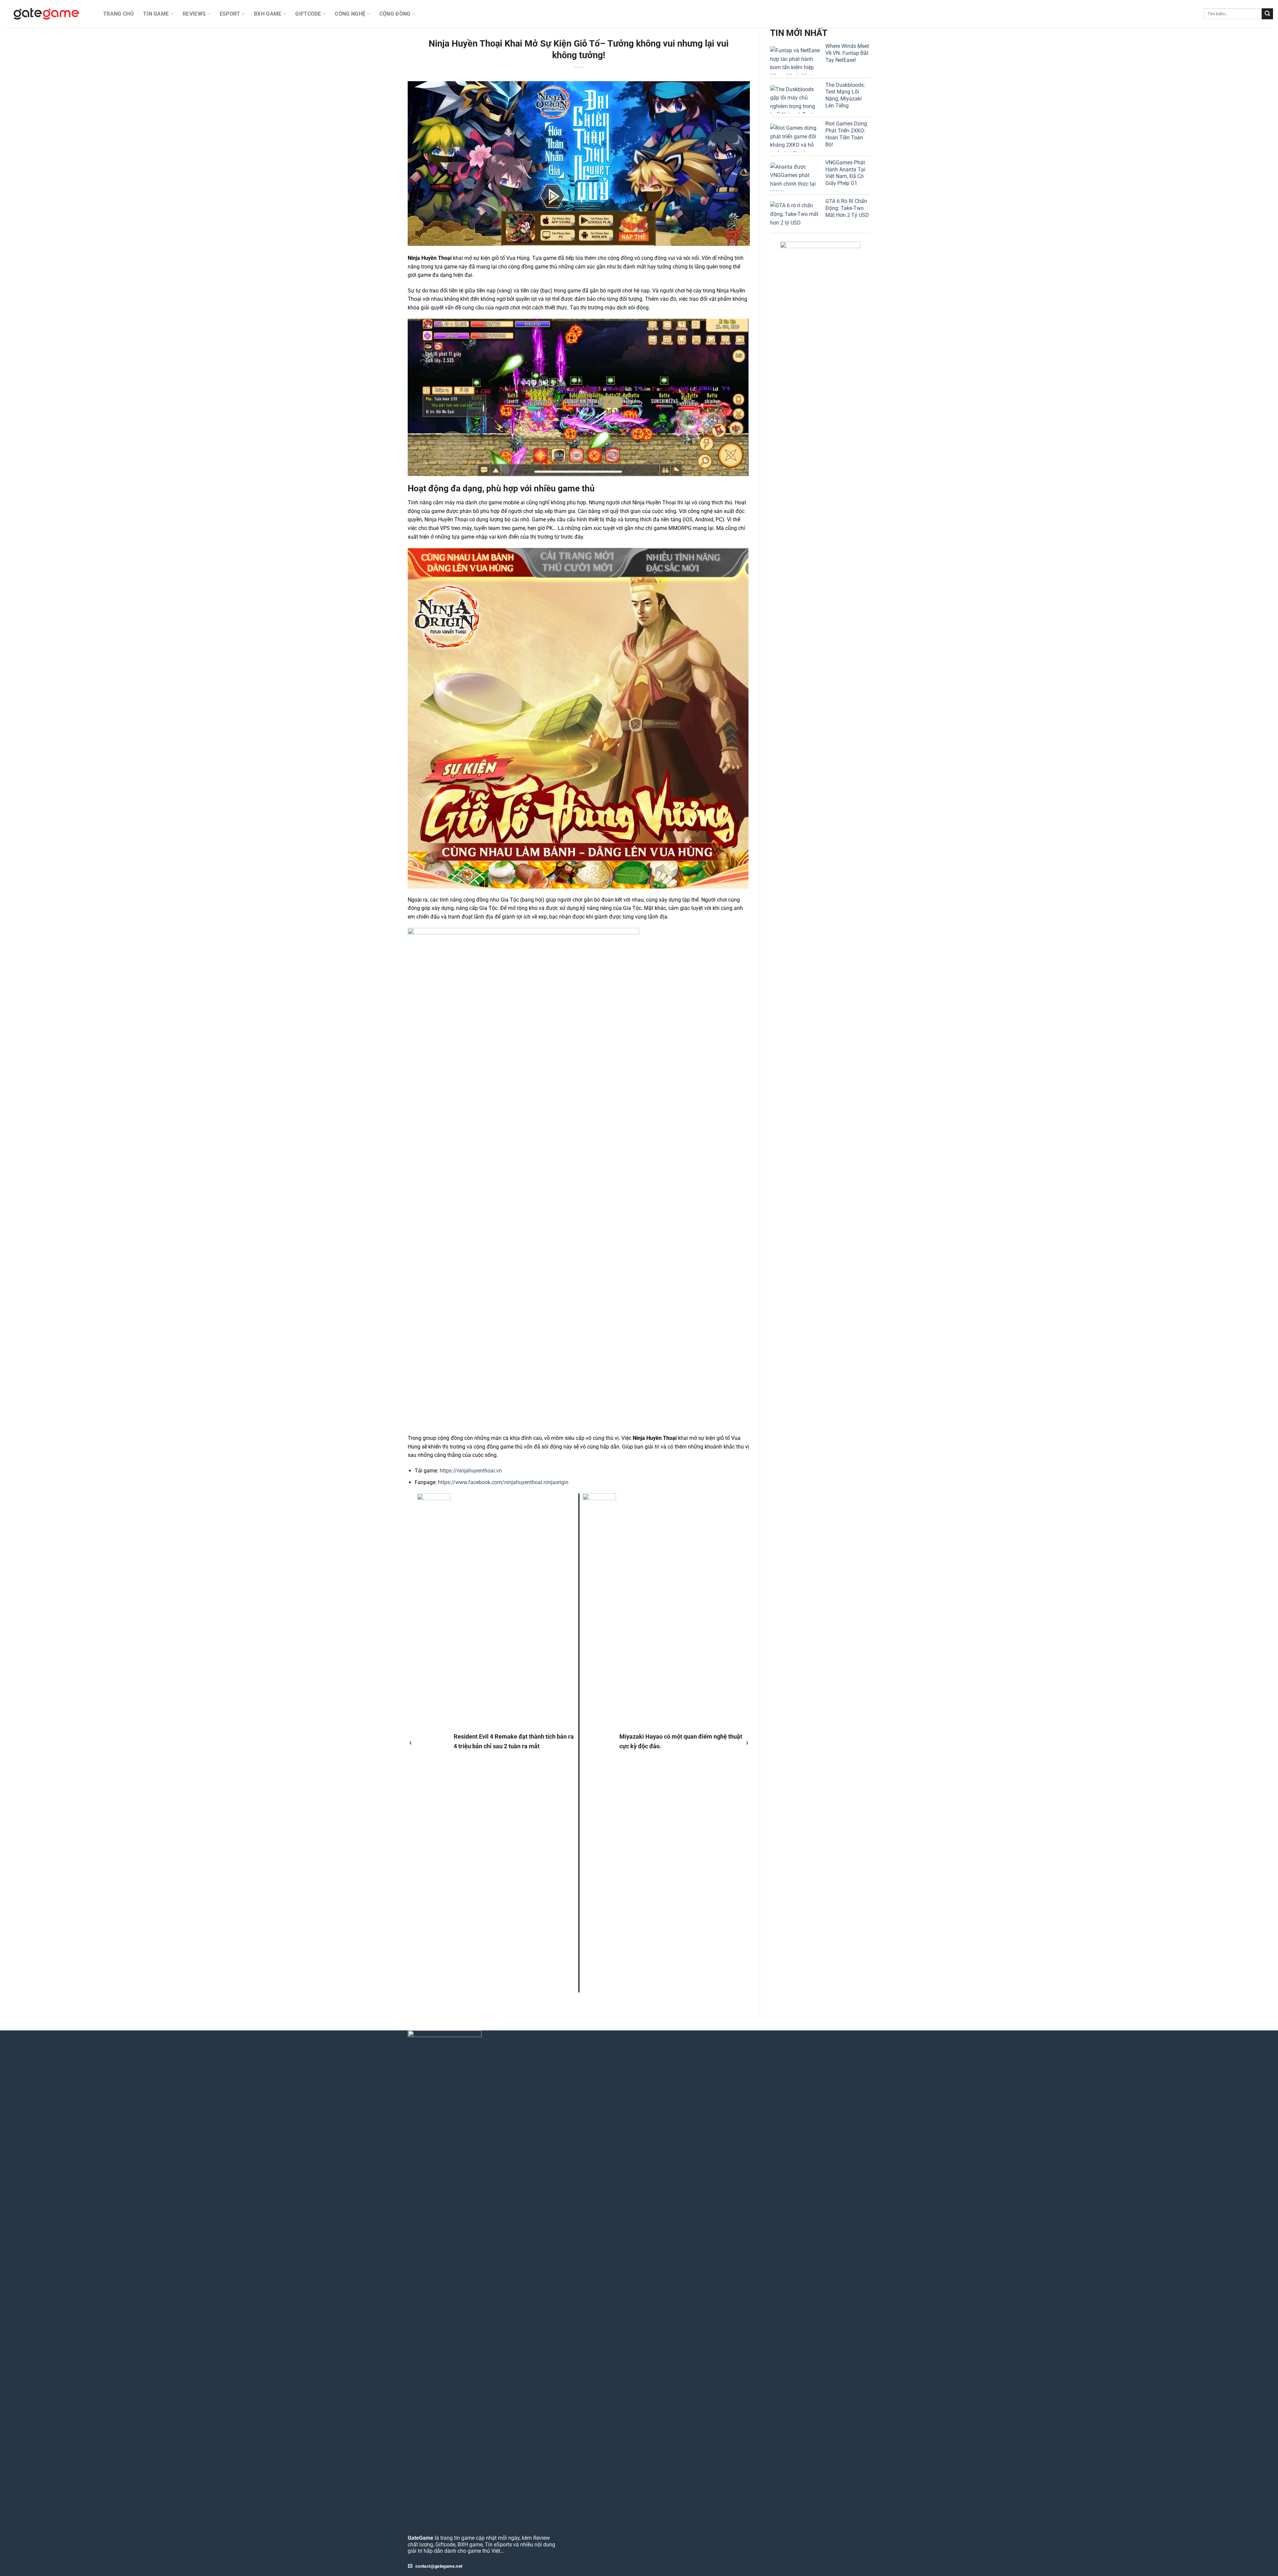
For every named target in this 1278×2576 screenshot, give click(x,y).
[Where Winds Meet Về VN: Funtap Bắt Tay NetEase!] (795, 60)
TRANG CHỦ (118, 14)
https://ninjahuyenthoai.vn (471, 1471)
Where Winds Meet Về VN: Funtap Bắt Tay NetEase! (847, 53)
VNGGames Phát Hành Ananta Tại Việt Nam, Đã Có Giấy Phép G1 (845, 173)
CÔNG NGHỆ (350, 14)
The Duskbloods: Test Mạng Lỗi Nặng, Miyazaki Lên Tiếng (845, 95)
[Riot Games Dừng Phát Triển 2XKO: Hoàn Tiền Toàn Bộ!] (795, 138)
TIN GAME (156, 14)
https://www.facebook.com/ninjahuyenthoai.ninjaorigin (503, 1482)
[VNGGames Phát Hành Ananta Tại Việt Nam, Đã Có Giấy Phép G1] (795, 177)
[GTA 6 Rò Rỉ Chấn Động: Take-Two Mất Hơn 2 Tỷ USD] (795, 215)
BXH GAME (268, 14)
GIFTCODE (308, 14)
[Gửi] (1267, 14)
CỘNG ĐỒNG (395, 14)
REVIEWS (194, 14)
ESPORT (230, 14)
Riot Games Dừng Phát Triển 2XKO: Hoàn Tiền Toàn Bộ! (846, 134)
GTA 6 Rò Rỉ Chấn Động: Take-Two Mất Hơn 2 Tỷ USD (847, 208)
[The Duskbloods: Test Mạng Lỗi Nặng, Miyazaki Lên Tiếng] (795, 99)
